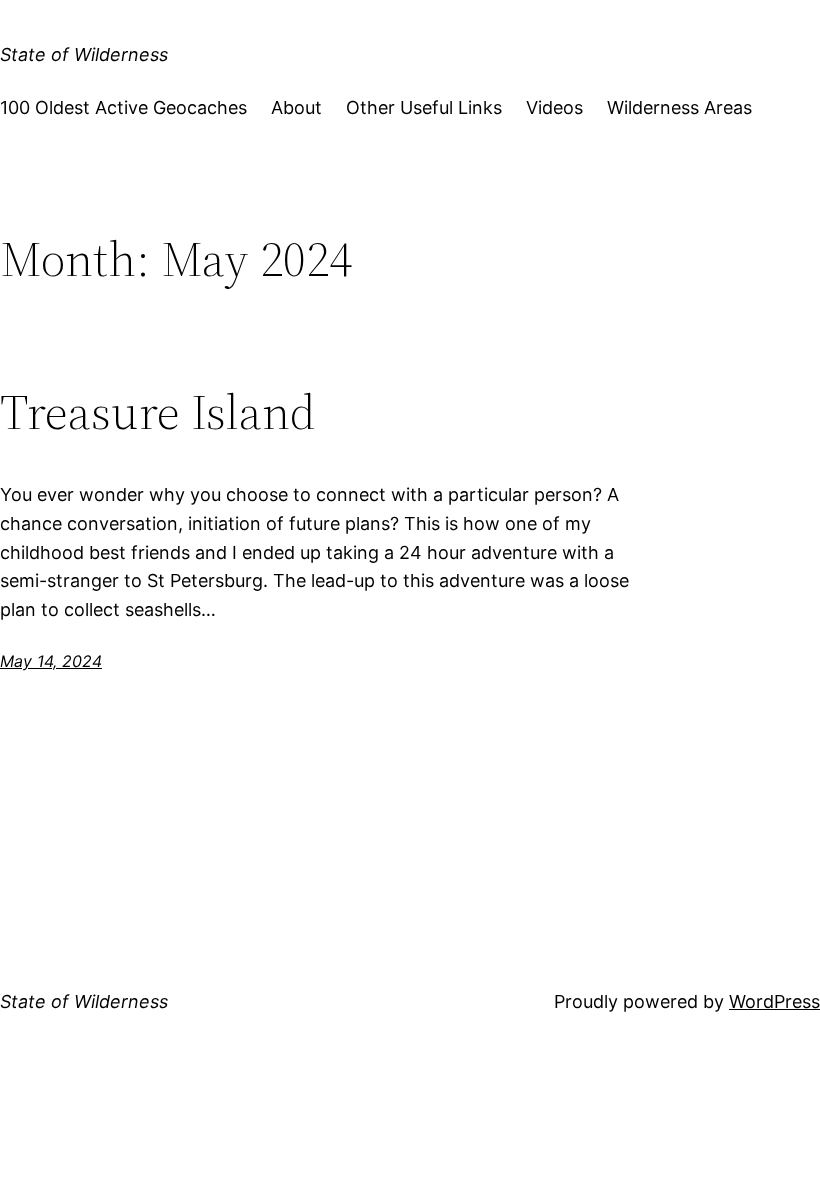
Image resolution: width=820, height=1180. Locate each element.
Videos (554, 107)
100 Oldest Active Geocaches (123, 107)
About (296, 107)
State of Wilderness (84, 54)
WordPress (774, 1001)
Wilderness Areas (679, 107)
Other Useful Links (424, 107)
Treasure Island (158, 412)
